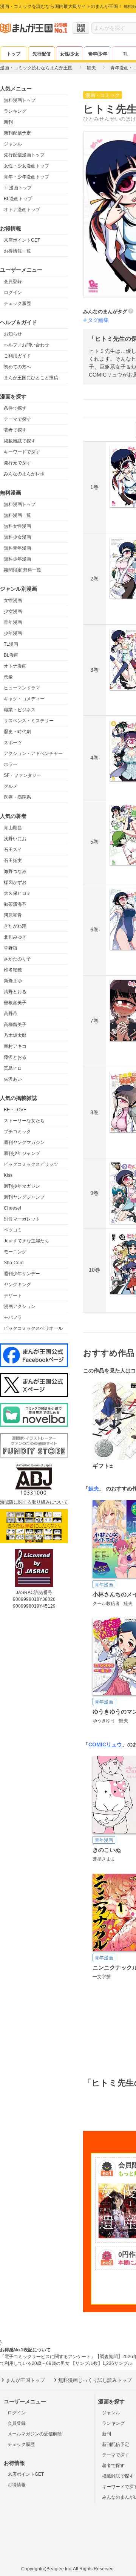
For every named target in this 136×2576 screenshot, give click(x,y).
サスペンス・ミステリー (29, 721)
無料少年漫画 (17, 559)
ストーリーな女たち (24, 1121)
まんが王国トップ (25, 2380)
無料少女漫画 (17, 537)
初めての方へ (17, 367)
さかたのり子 (17, 959)
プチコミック (17, 1132)
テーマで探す (17, 419)
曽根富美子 (15, 1003)
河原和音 (13, 915)
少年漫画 (13, 633)
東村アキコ (15, 1046)
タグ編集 (98, 320)
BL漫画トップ (18, 199)
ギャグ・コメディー (24, 699)
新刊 (8, 122)
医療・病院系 (17, 797)
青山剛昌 (13, 828)
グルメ (11, 786)
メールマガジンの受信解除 (35, 2434)
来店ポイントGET (22, 240)
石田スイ (13, 850)
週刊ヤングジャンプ (24, 1197)
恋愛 (8, 677)
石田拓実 (13, 861)
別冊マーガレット (22, 1219)
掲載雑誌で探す (20, 441)
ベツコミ (13, 1230)
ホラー (11, 764)
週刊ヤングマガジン (24, 1143)
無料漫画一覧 (17, 515)
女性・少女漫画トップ (26, 166)
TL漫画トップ (18, 188)
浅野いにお (15, 839)
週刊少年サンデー (22, 1274)
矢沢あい (13, 1079)
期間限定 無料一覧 (22, 570)
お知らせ (13, 334)
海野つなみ (15, 871)
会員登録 (13, 282)
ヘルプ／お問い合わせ (26, 345)
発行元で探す (17, 463)
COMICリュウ (105, 1744)
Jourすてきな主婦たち (26, 1241)
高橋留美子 (15, 1025)
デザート (13, 1296)
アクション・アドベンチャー (33, 754)
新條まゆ (13, 981)
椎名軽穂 (13, 970)
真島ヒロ (13, 1068)
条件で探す (15, 408)
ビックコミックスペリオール (33, 1328)
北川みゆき (15, 937)
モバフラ (13, 1317)
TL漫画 (11, 644)
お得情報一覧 (17, 251)
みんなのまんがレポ (24, 474)
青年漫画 (13, 622)
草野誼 (11, 948)
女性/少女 (70, 54)
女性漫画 (13, 600)
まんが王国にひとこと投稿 (31, 378)
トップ (14, 54)
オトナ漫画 (15, 666)
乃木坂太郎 (15, 1035)
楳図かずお (15, 882)
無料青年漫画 (17, 548)
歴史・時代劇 (17, 732)
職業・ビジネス (20, 710)
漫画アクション (20, 1306)
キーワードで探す (22, 452)
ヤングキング (17, 1285)
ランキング (15, 111)
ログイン (13, 293)
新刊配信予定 (17, 133)
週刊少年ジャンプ (22, 1153)
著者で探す (15, 430)
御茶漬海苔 (15, 904)
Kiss (8, 1175)
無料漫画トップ (20, 100)
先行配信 (42, 54)
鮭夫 (94, 1489)
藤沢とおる (15, 1057)
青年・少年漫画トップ (26, 177)
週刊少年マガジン (22, 1186)
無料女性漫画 (17, 526)
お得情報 (17, 2485)
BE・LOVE (15, 1110)
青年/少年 (98, 54)
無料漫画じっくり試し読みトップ (95, 2380)
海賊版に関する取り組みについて (34, 1502)
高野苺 (11, 1014)
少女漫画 (13, 611)
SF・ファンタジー (22, 775)
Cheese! (12, 1208)
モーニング (15, 1252)
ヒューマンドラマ (22, 688)
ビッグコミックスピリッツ (31, 1164)
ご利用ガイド (17, 356)
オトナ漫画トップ (22, 210)
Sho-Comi (14, 1263)
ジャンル (13, 144)
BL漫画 (11, 655)
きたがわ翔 (15, 926)
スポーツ (13, 743)
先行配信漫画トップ (24, 155)
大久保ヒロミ (17, 893)
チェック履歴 (17, 303)
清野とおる (15, 992)
